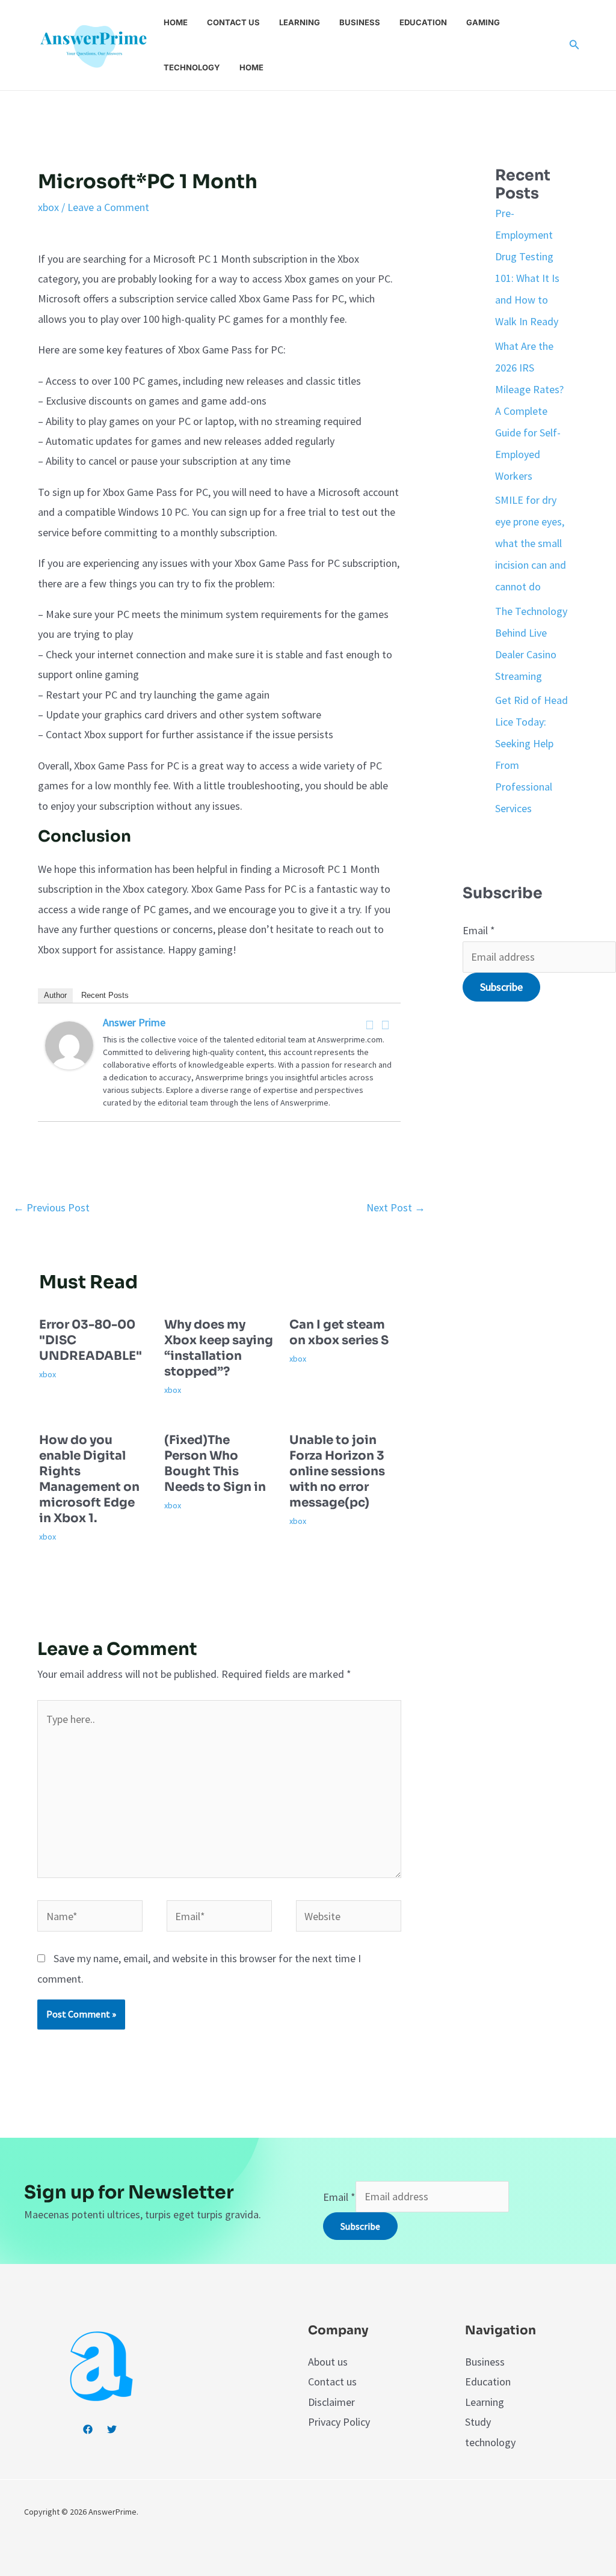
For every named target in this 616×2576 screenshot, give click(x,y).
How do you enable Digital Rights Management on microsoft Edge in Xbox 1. (89, 1479)
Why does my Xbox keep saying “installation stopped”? (219, 1348)
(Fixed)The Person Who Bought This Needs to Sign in (215, 1464)
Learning (300, 22)
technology (490, 2442)
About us (328, 2362)
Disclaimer (331, 2402)
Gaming (483, 22)
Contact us (233, 22)
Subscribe (501, 987)
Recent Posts (105, 995)
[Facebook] (370, 1025)
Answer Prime (134, 1022)
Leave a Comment (108, 207)
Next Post (396, 1207)
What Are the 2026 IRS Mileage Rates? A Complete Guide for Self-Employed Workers (529, 411)
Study (478, 2422)
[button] (574, 45)
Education (423, 22)
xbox (48, 207)
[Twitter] (386, 1025)
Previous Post (51, 1207)
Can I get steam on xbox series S (339, 1332)
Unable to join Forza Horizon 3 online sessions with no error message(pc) (337, 1471)
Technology (192, 67)
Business (360, 22)
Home (176, 22)
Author (55, 995)
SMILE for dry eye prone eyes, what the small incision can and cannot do (531, 543)
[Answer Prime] (69, 1044)
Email (479, 930)
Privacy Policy (339, 2422)
